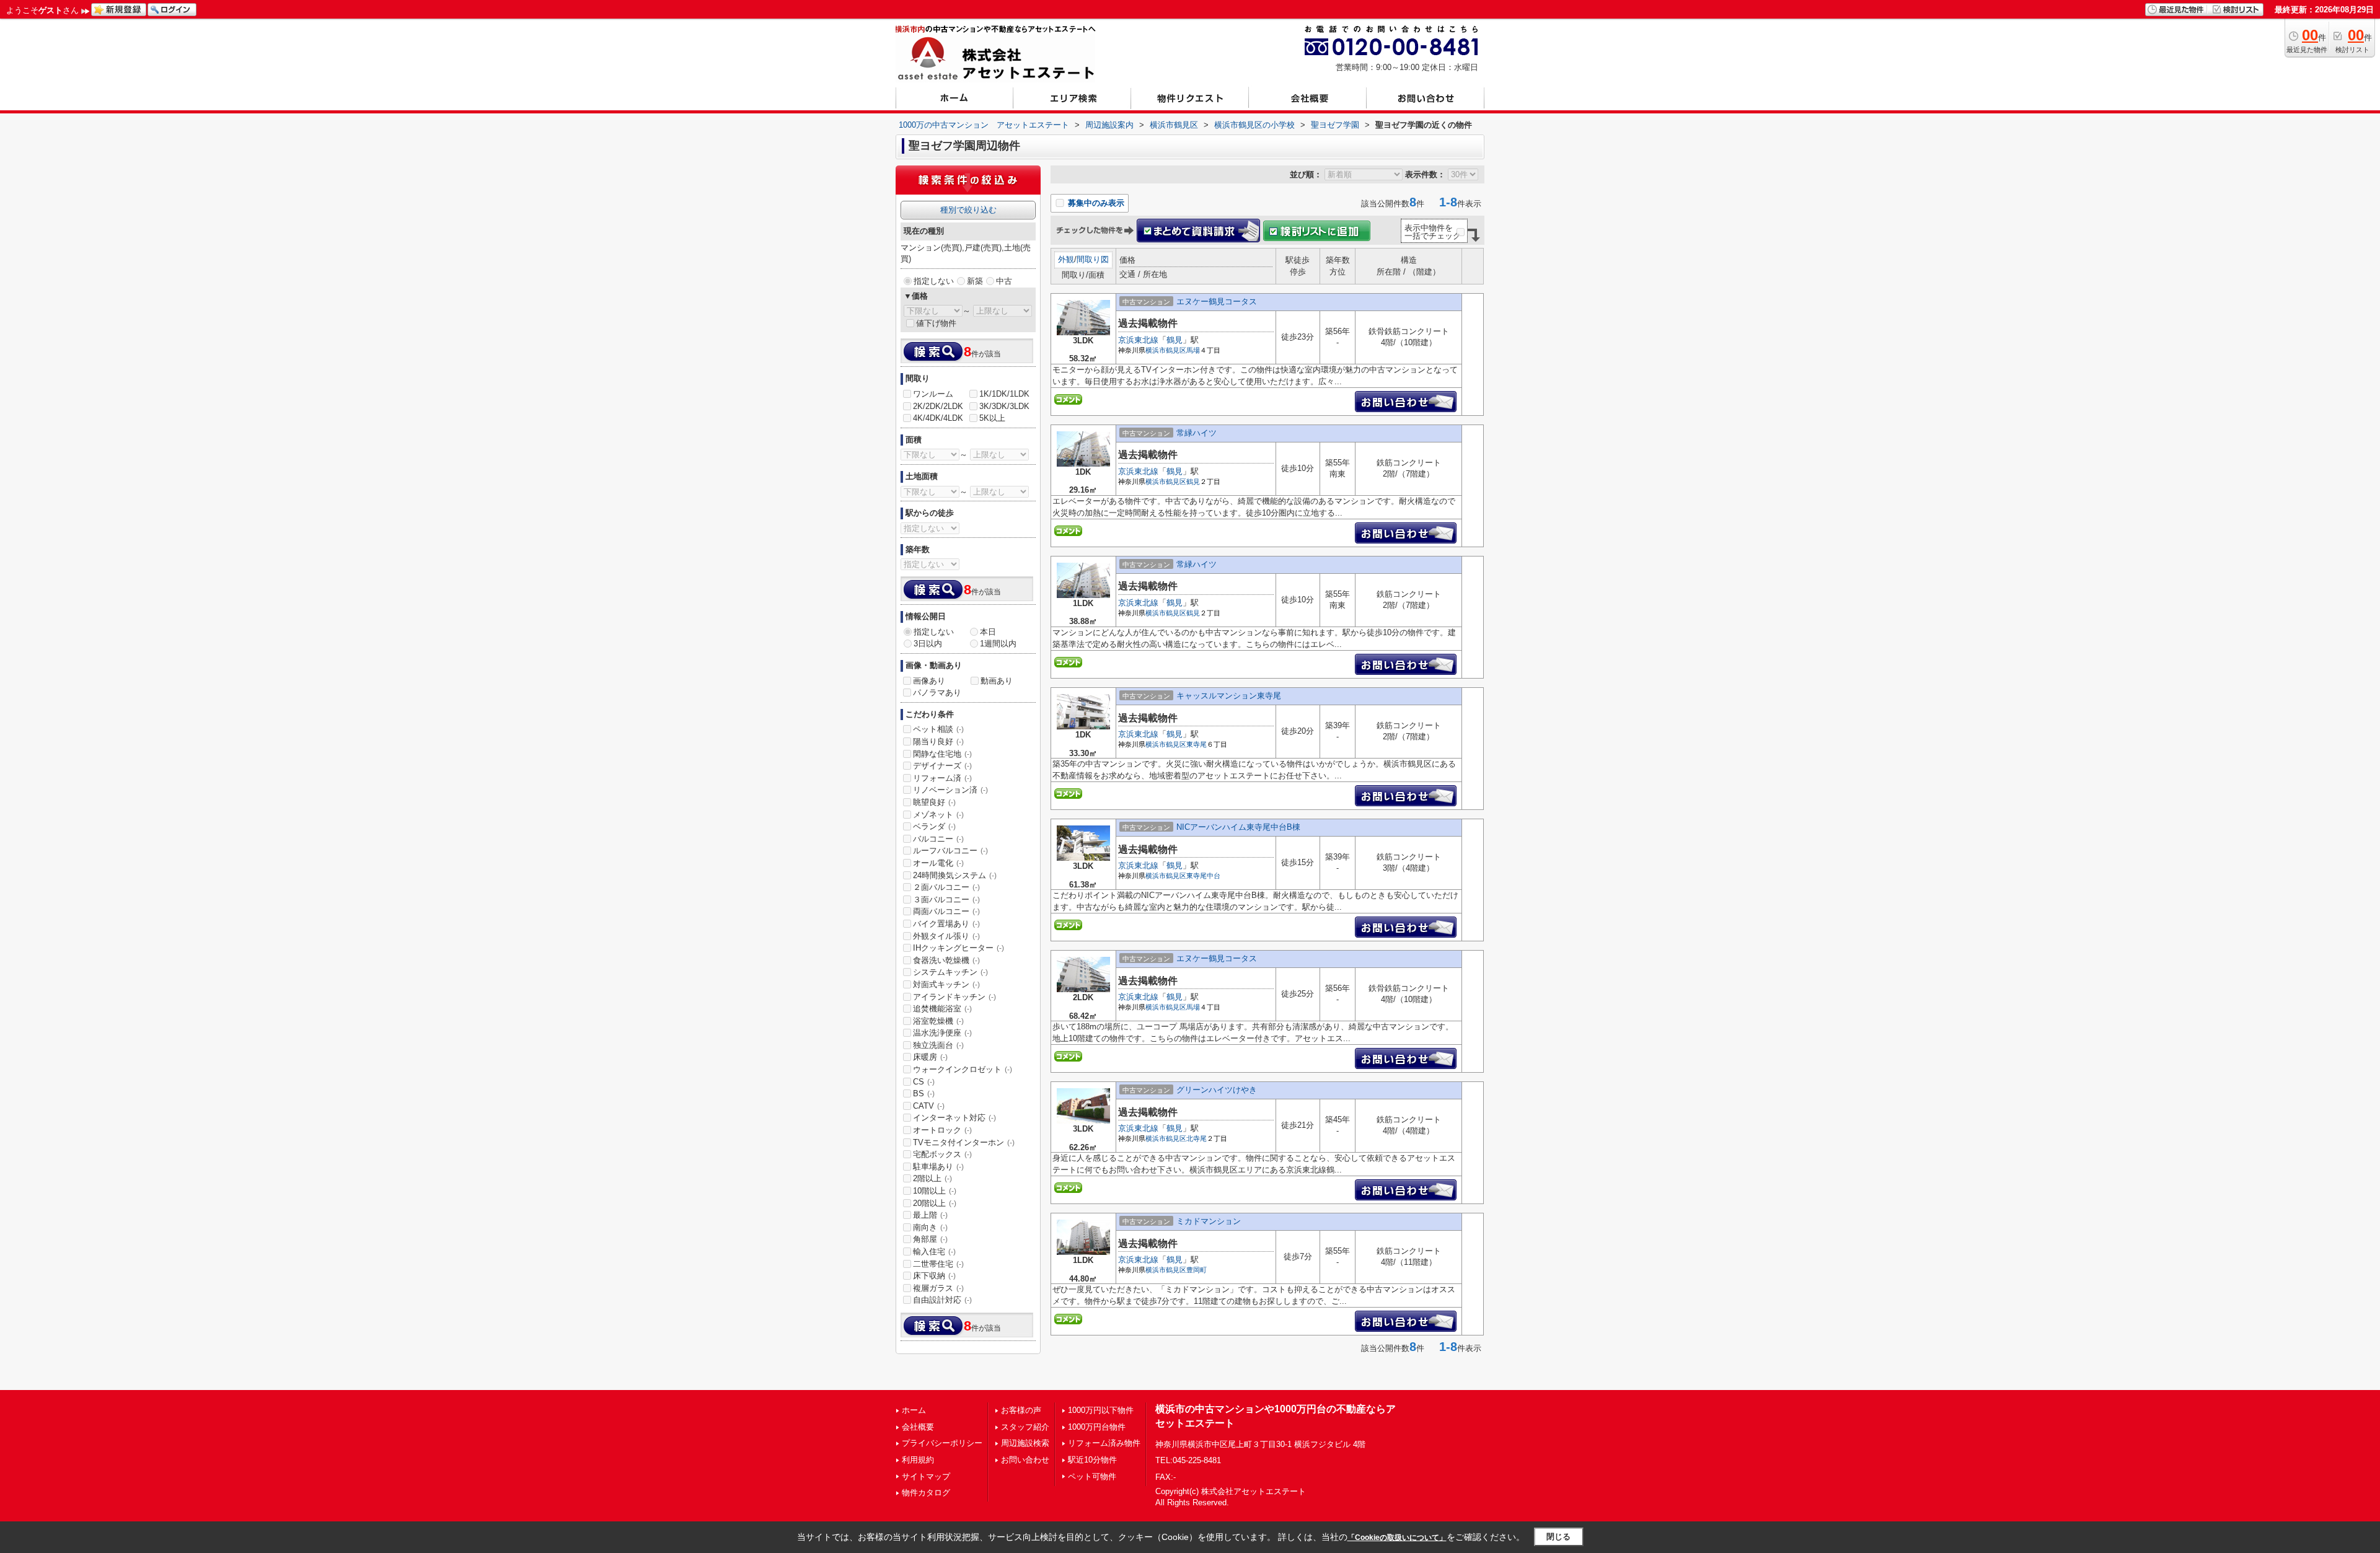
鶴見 (1175, 340)
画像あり (929, 681)
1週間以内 (998, 644)
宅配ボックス (942, 1154)
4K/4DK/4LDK (938, 418)
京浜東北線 (1138, 340)
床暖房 (930, 1057)
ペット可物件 (1092, 1476)
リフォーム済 (942, 778)
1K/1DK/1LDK (1004, 394)
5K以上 (992, 418)
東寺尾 (1197, 744)
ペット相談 (938, 729)
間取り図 (1093, 259)
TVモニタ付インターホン (964, 1142)
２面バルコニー (946, 887)
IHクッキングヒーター (959, 948)
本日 (988, 632)
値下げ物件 (936, 323)
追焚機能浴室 (942, 1009)
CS (924, 1082)
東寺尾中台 (1203, 876)
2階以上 (932, 1178)
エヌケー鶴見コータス (1217, 301)
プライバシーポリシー (942, 1443)
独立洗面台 (938, 1045)
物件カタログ (926, 1493)
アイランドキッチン (954, 997)
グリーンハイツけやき (1217, 1090)
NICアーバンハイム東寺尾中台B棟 (1238, 827)
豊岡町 (1197, 1270)
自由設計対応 (942, 1300)
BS (924, 1093)
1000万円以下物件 (1101, 1410)
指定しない (934, 281)
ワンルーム (933, 394)
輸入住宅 (934, 1252)
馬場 (1193, 350)
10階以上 (935, 1191)
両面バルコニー (946, 911)
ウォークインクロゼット (963, 1069)
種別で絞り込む (968, 210)
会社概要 (918, 1427)
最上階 (930, 1215)
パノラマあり (937, 693)
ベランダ (934, 826)
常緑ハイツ (1197, 433)
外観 (1066, 259)
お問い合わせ (1025, 1460)
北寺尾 (1197, 1138)
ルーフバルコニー (950, 851)
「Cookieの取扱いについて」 (1397, 1538)
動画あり (997, 681)
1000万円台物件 (1097, 1427)
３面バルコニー (946, 900)
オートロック (942, 1130)
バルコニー (938, 839)
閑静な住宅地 (942, 754)
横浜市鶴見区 (1166, 350)
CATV (929, 1106)
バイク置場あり (946, 924)
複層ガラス (938, 1288)
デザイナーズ (942, 766)
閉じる (1558, 1537)
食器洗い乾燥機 (946, 960)
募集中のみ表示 (1095, 203)
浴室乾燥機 (938, 1021)
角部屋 (930, 1239)
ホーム (914, 1410)
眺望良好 (934, 802)
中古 (1004, 281)
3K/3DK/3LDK (1004, 406)
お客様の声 (1021, 1410)
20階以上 (935, 1203)
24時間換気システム (955, 875)
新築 (975, 281)
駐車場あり (938, 1167)
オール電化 (938, 863)
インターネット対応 (954, 1118)
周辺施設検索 (1025, 1443)
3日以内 (928, 644)
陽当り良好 (938, 741)
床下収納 (934, 1276)
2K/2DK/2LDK (938, 406)
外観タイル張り (946, 936)
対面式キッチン (946, 984)
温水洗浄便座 (942, 1033)
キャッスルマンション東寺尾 (1229, 696)
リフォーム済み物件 (1104, 1443)
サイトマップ (926, 1476)
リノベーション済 (950, 790)
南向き (930, 1227)
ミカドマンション (1209, 1221)
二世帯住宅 (938, 1264)
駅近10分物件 (1092, 1460)
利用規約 (918, 1460)
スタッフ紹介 (1025, 1427)
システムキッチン (950, 972)
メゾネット (938, 815)
